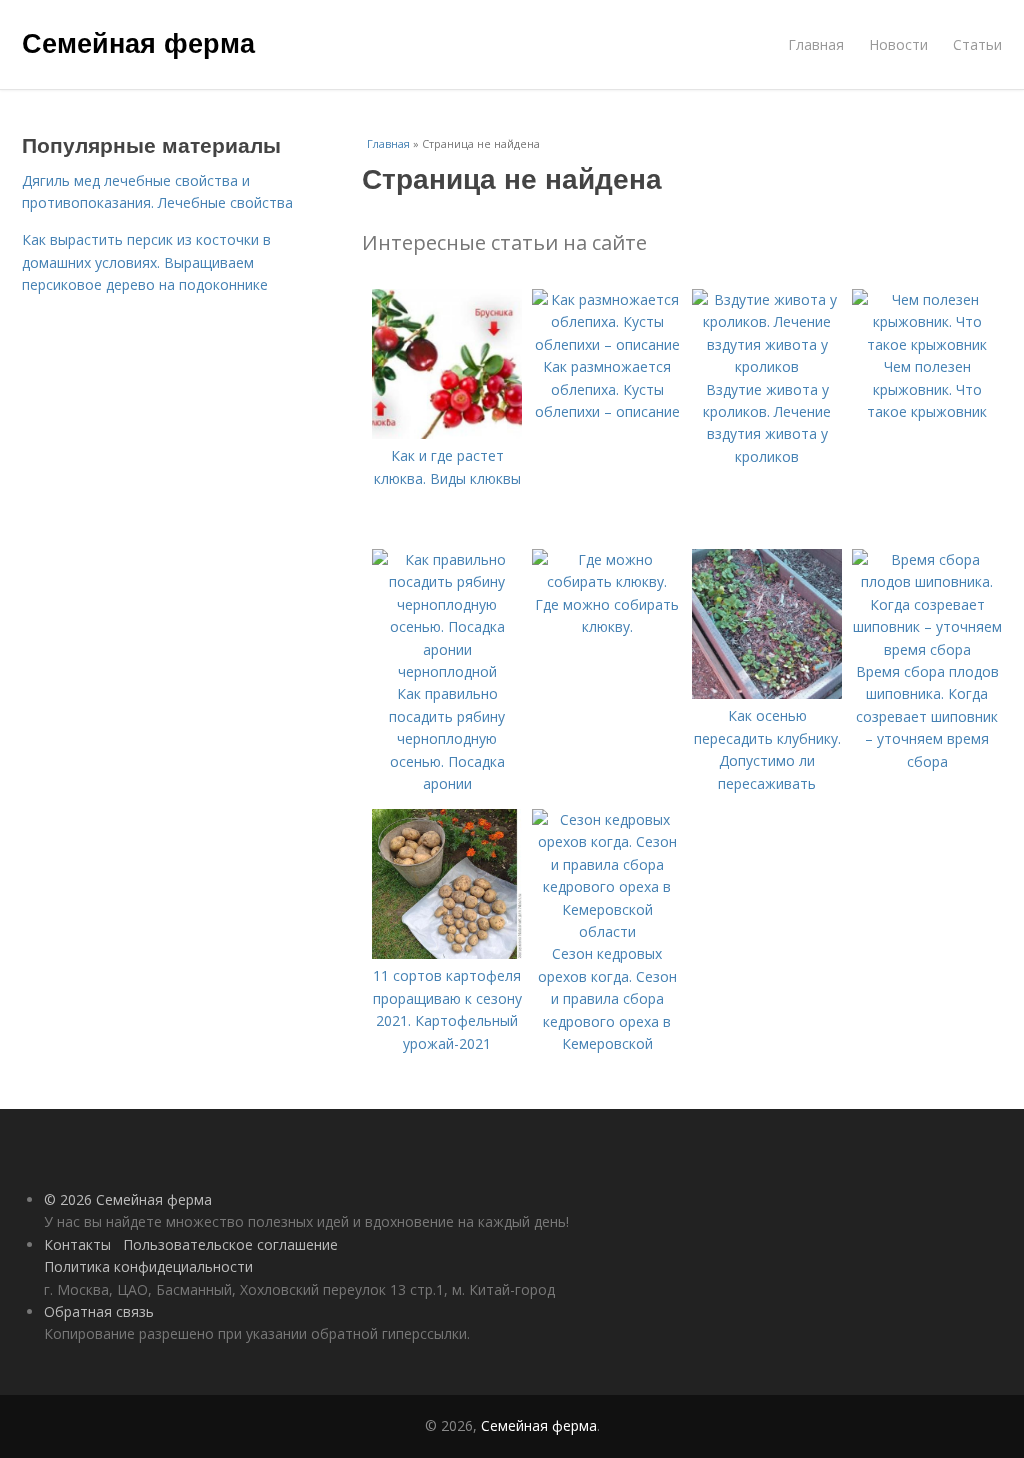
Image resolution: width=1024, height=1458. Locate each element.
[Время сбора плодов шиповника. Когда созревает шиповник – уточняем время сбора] (927, 649)
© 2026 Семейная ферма (128, 1199)
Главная (816, 44)
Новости (898, 44)
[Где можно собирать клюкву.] (607, 581)
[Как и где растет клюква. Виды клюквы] (447, 433)
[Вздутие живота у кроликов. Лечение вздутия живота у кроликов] (767, 366)
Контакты (77, 1244)
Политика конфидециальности (148, 1266)
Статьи (977, 44)
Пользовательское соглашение (230, 1244)
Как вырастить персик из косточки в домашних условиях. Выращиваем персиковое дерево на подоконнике (146, 262)
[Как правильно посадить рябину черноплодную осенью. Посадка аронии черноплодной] (447, 671)
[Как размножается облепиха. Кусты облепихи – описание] (607, 344)
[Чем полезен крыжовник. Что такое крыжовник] (927, 344)
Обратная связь (99, 1311)
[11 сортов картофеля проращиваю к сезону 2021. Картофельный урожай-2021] (447, 953)
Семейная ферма (138, 42)
